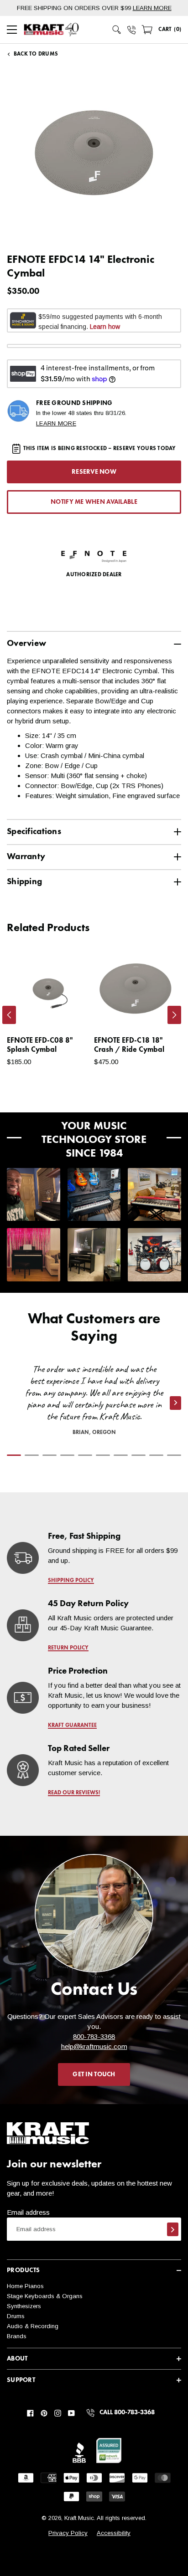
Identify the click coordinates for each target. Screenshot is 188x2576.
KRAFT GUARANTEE (72, 1726)
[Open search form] (117, 30)
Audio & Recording (33, 2326)
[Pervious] (9, 1015)
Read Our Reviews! (74, 1793)
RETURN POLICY (68, 1648)
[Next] (174, 1015)
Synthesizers (24, 2306)
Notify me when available (94, 502)
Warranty (26, 857)
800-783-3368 (94, 2036)
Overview (26, 643)
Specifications (34, 832)
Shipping (24, 882)
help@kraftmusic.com (94, 2046)
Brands (17, 2336)
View (67, 1013)
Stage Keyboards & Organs (45, 2296)
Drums (16, 2316)
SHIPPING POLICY (71, 1581)
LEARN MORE (152, 8)
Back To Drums (36, 54)
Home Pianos (25, 2286)
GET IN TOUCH (94, 2074)
